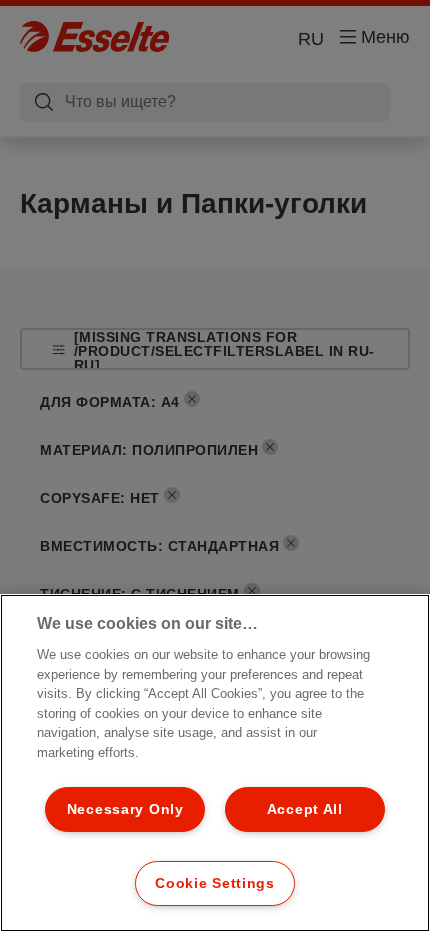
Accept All (305, 809)
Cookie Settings (215, 883)
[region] (215, 763)
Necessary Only (125, 809)
